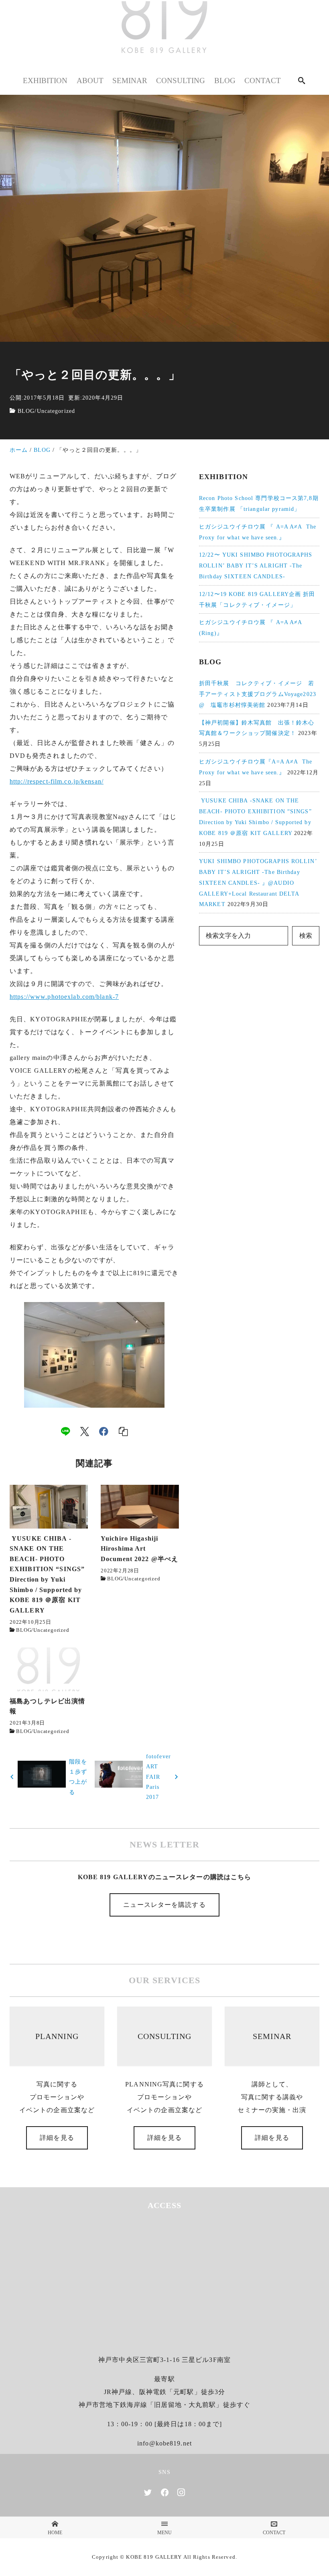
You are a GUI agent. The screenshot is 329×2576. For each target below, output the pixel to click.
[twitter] (148, 2492)
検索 (306, 936)
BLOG (26, 411)
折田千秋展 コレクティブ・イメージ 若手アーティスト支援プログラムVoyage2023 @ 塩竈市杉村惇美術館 (258, 694)
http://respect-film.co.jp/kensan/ (57, 781)
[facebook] (104, 1431)
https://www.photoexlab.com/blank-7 (64, 997)
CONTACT (274, 2532)
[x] (85, 1431)
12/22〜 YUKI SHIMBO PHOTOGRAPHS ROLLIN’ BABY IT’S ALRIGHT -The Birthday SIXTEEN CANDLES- (256, 565)
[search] (302, 81)
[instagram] (181, 2492)
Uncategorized (56, 411)
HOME (55, 2532)
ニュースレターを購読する (164, 1905)
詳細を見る (57, 2138)
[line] (65, 1431)
